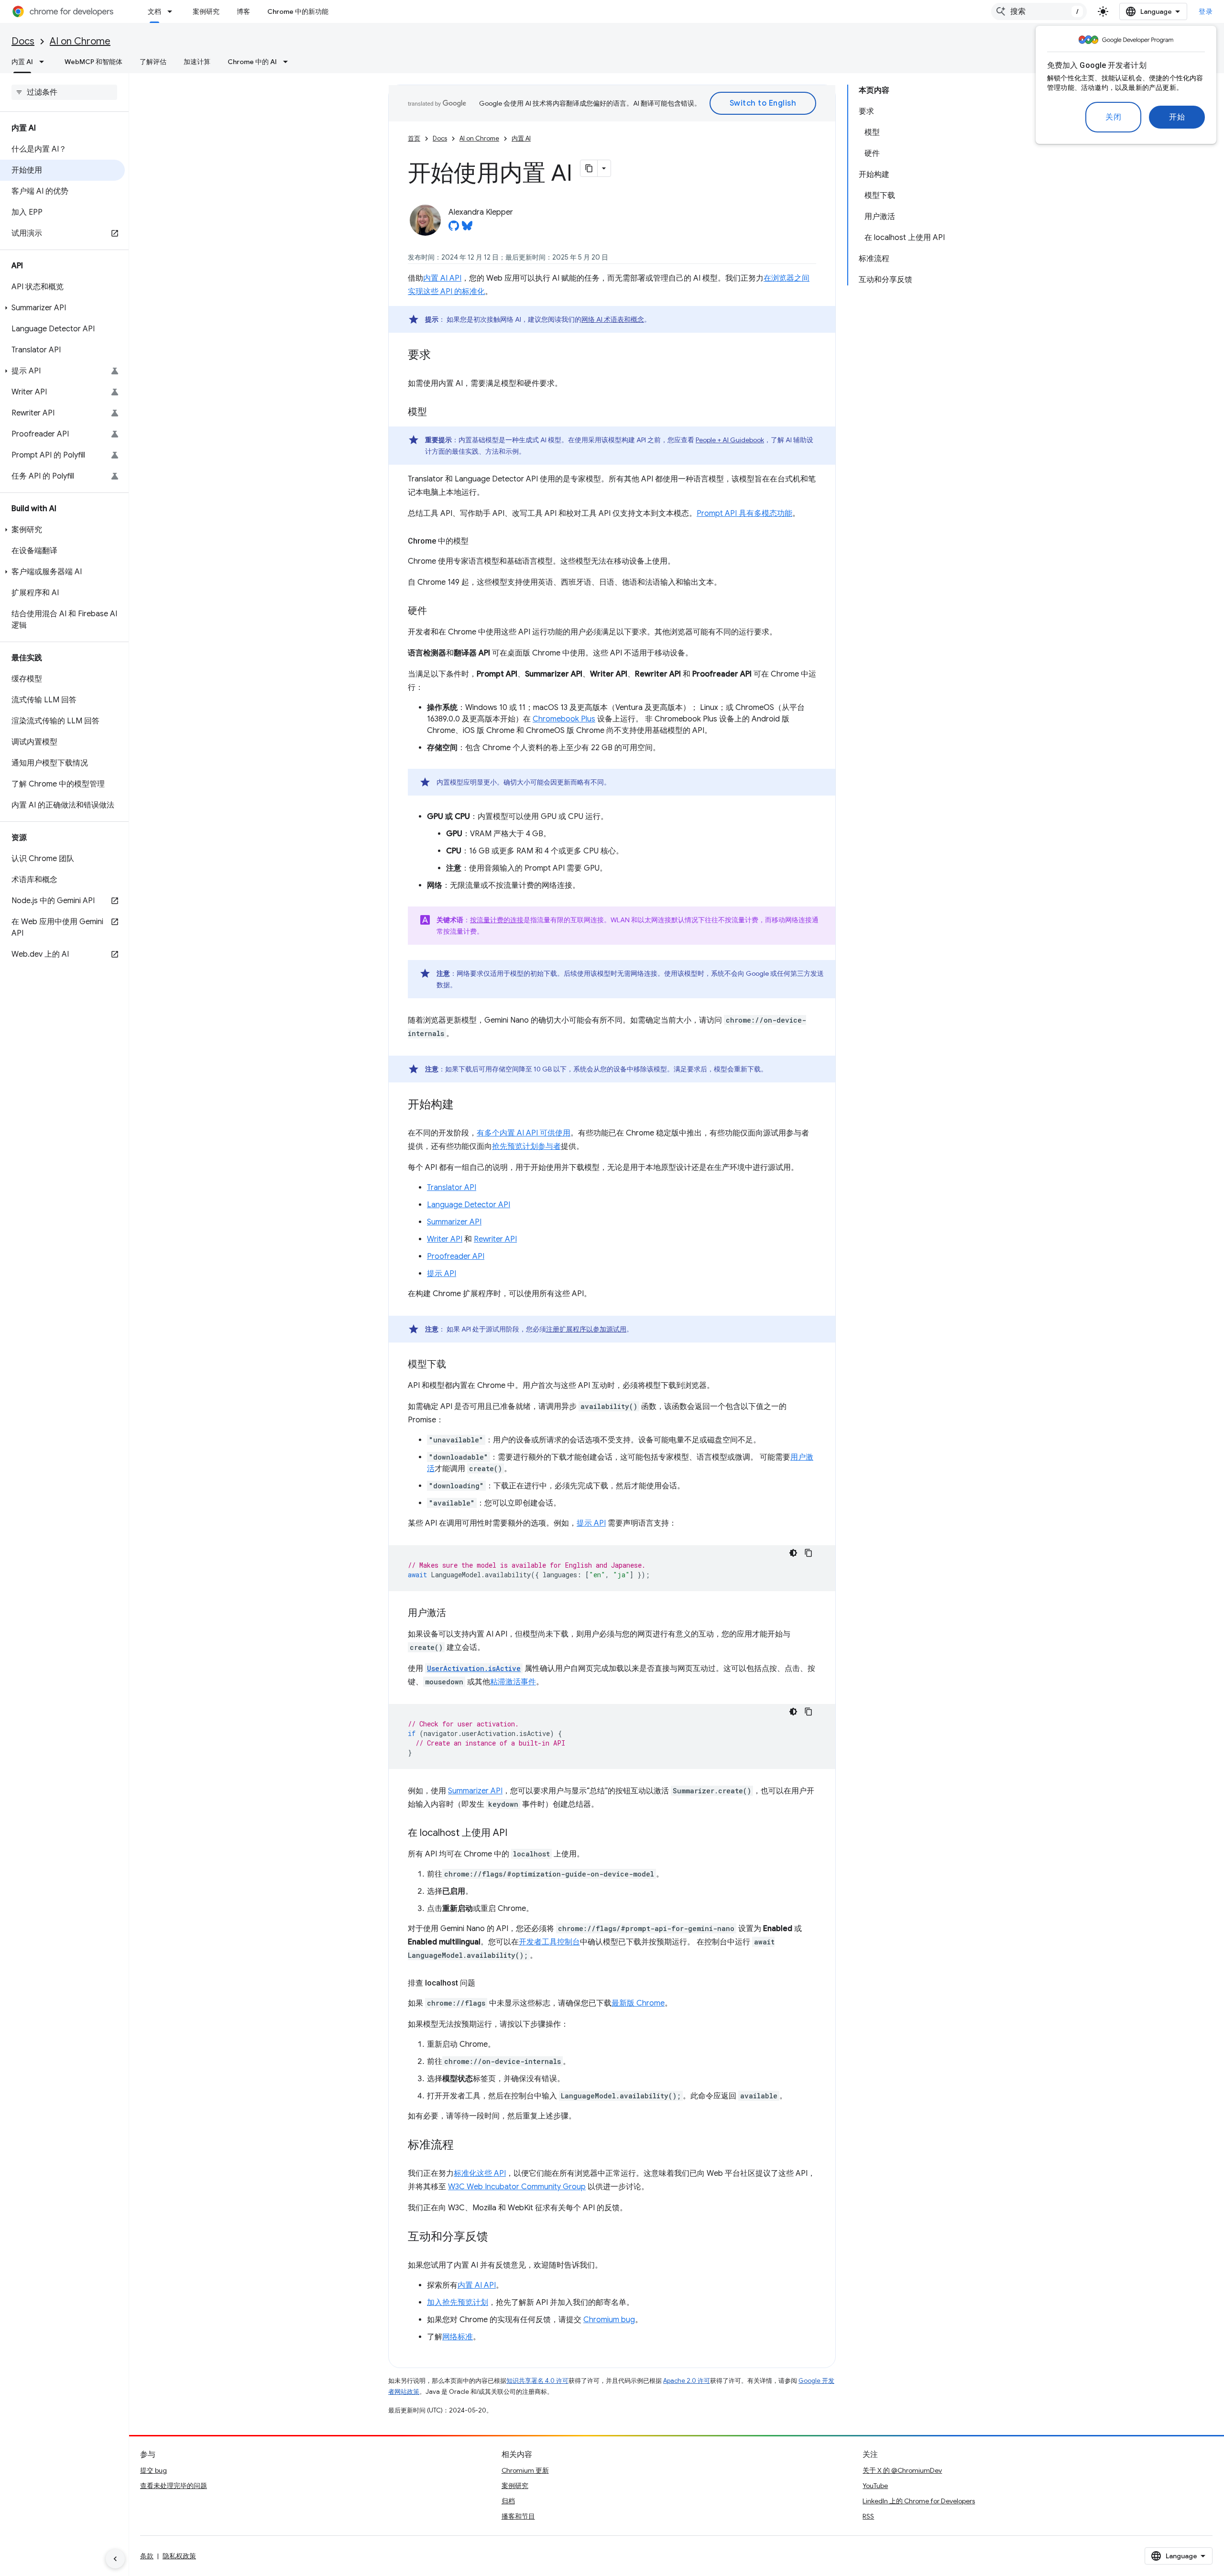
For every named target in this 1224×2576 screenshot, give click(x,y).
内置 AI (22, 62)
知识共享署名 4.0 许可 (537, 2381)
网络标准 (458, 2337)
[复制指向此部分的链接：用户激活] (456, 1614)
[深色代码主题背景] (793, 1553)
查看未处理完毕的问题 (174, 2486)
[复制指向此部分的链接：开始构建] (463, 1105)
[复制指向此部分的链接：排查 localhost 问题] (485, 1983)
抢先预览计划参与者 (526, 1146)
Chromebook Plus (564, 719)
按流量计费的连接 (497, 920)
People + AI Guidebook (730, 440)
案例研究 (206, 11)
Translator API (452, 1188)
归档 (508, 2501)
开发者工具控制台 (549, 1942)
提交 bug (153, 2470)
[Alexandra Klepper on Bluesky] (467, 229)
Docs (23, 41)
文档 (154, 11)
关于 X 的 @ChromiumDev (902, 2470)
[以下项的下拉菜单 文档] (173, 11)
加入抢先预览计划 (458, 2303)
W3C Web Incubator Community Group (517, 2187)
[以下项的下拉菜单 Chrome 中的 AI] (288, 62)
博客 (243, 11)
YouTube (875, 2486)
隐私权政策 (179, 2556)
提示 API (442, 1274)
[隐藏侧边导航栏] (115, 2559)
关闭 (1113, 117)
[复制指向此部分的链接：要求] (440, 356)
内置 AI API (442, 278)
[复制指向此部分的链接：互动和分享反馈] (498, 2238)
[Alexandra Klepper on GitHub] (454, 229)
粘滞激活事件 (513, 1682)
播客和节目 (518, 2516)
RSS (868, 2516)
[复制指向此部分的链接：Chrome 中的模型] (478, 541)
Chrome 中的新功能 (298, 11)
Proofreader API (456, 1256)
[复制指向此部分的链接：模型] (437, 413)
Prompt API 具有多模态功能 (744, 513)
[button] (62, 308)
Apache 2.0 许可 (687, 2381)
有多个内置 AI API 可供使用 (524, 1133)
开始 (1177, 117)
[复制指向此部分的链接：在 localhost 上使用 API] (517, 1834)
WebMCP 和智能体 (93, 62)
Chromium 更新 (525, 2470)
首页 (414, 138)
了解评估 (153, 62)
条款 (147, 2556)
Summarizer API (454, 1222)
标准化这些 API (480, 2173)
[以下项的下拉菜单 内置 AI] (44, 62)
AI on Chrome (80, 41)
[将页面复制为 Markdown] (589, 168)
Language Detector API (469, 1205)
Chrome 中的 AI (252, 62)
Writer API (445, 1239)
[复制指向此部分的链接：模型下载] (456, 1365)
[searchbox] (64, 92)
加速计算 (197, 62)
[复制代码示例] (809, 1553)
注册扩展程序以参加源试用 (586, 1329)
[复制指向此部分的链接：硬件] (437, 611)
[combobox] (1039, 11)
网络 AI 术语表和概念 (613, 319)
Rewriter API (495, 1239)
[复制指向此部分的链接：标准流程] (463, 2146)
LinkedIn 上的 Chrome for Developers (919, 2501)
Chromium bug (609, 2320)
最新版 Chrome (638, 2003)
